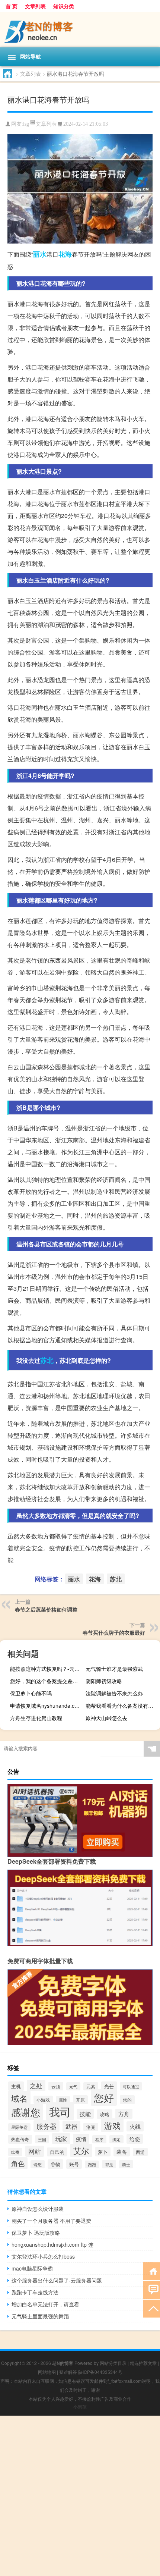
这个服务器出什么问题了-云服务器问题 (57, 2280)
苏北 (47, 1360)
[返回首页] (152, 2271)
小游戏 (43, 2100)
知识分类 (64, 6)
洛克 (91, 2127)
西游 (140, 2152)
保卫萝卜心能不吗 (31, 1693)
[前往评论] (152, 2289)
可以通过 (131, 2086)
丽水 (40, 254)
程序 (99, 2139)
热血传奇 (20, 2139)
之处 (36, 2086)
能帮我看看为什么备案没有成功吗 (122, 1706)
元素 (91, 2086)
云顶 (56, 2086)
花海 (65, 254)
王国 (42, 2139)
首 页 (12, 6)
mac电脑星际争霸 (32, 2268)
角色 (18, 2163)
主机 (16, 2086)
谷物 (55, 2164)
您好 (104, 2097)
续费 (15, 2152)
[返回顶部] (152, 2308)
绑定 (116, 2139)
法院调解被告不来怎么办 (114, 1693)
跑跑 (92, 2164)
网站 (35, 2151)
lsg (26, 124)
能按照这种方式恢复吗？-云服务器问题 (46, 1669)
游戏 (112, 2125)
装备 (122, 2152)
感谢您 (26, 2112)
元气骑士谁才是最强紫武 (114, 1669)
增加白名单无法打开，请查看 (45, 2304)
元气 (73, 2086)
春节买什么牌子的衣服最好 (114, 1632)
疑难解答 (68, 2372)
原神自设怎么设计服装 (38, 2209)
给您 (135, 2139)
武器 (71, 2126)
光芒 (109, 2086)
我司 (60, 2111)
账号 (74, 2164)
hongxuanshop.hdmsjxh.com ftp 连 (52, 2244)
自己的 (57, 2152)
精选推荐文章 (143, 2363)
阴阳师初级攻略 (104, 1681)
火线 (135, 2126)
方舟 (124, 2114)
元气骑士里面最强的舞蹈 (40, 2316)
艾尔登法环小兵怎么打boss (43, 2256)
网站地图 (47, 2372)
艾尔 (81, 2150)
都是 (109, 2164)
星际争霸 (19, 2127)
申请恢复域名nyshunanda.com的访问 (46, 1706)
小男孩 (80, 2406)
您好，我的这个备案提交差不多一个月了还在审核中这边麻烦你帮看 (46, 1681)
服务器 (47, 2126)
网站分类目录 (113, 2363)
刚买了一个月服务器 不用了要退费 (51, 2221)
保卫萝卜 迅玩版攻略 (36, 2233)
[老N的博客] (80, 30)
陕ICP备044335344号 (100, 2372)
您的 (127, 2100)
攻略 (105, 2114)
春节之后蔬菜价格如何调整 (46, 1609)
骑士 (126, 2164)
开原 (80, 2100)
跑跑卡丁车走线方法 (35, 2292)
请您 (38, 2164)
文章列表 (35, 6)
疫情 (81, 2139)
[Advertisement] (80, 2496)
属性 (63, 2100)
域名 (19, 2098)
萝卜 (103, 2152)
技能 (85, 2114)
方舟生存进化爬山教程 (36, 1718)
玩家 (61, 2139)
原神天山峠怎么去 (106, 1718)
